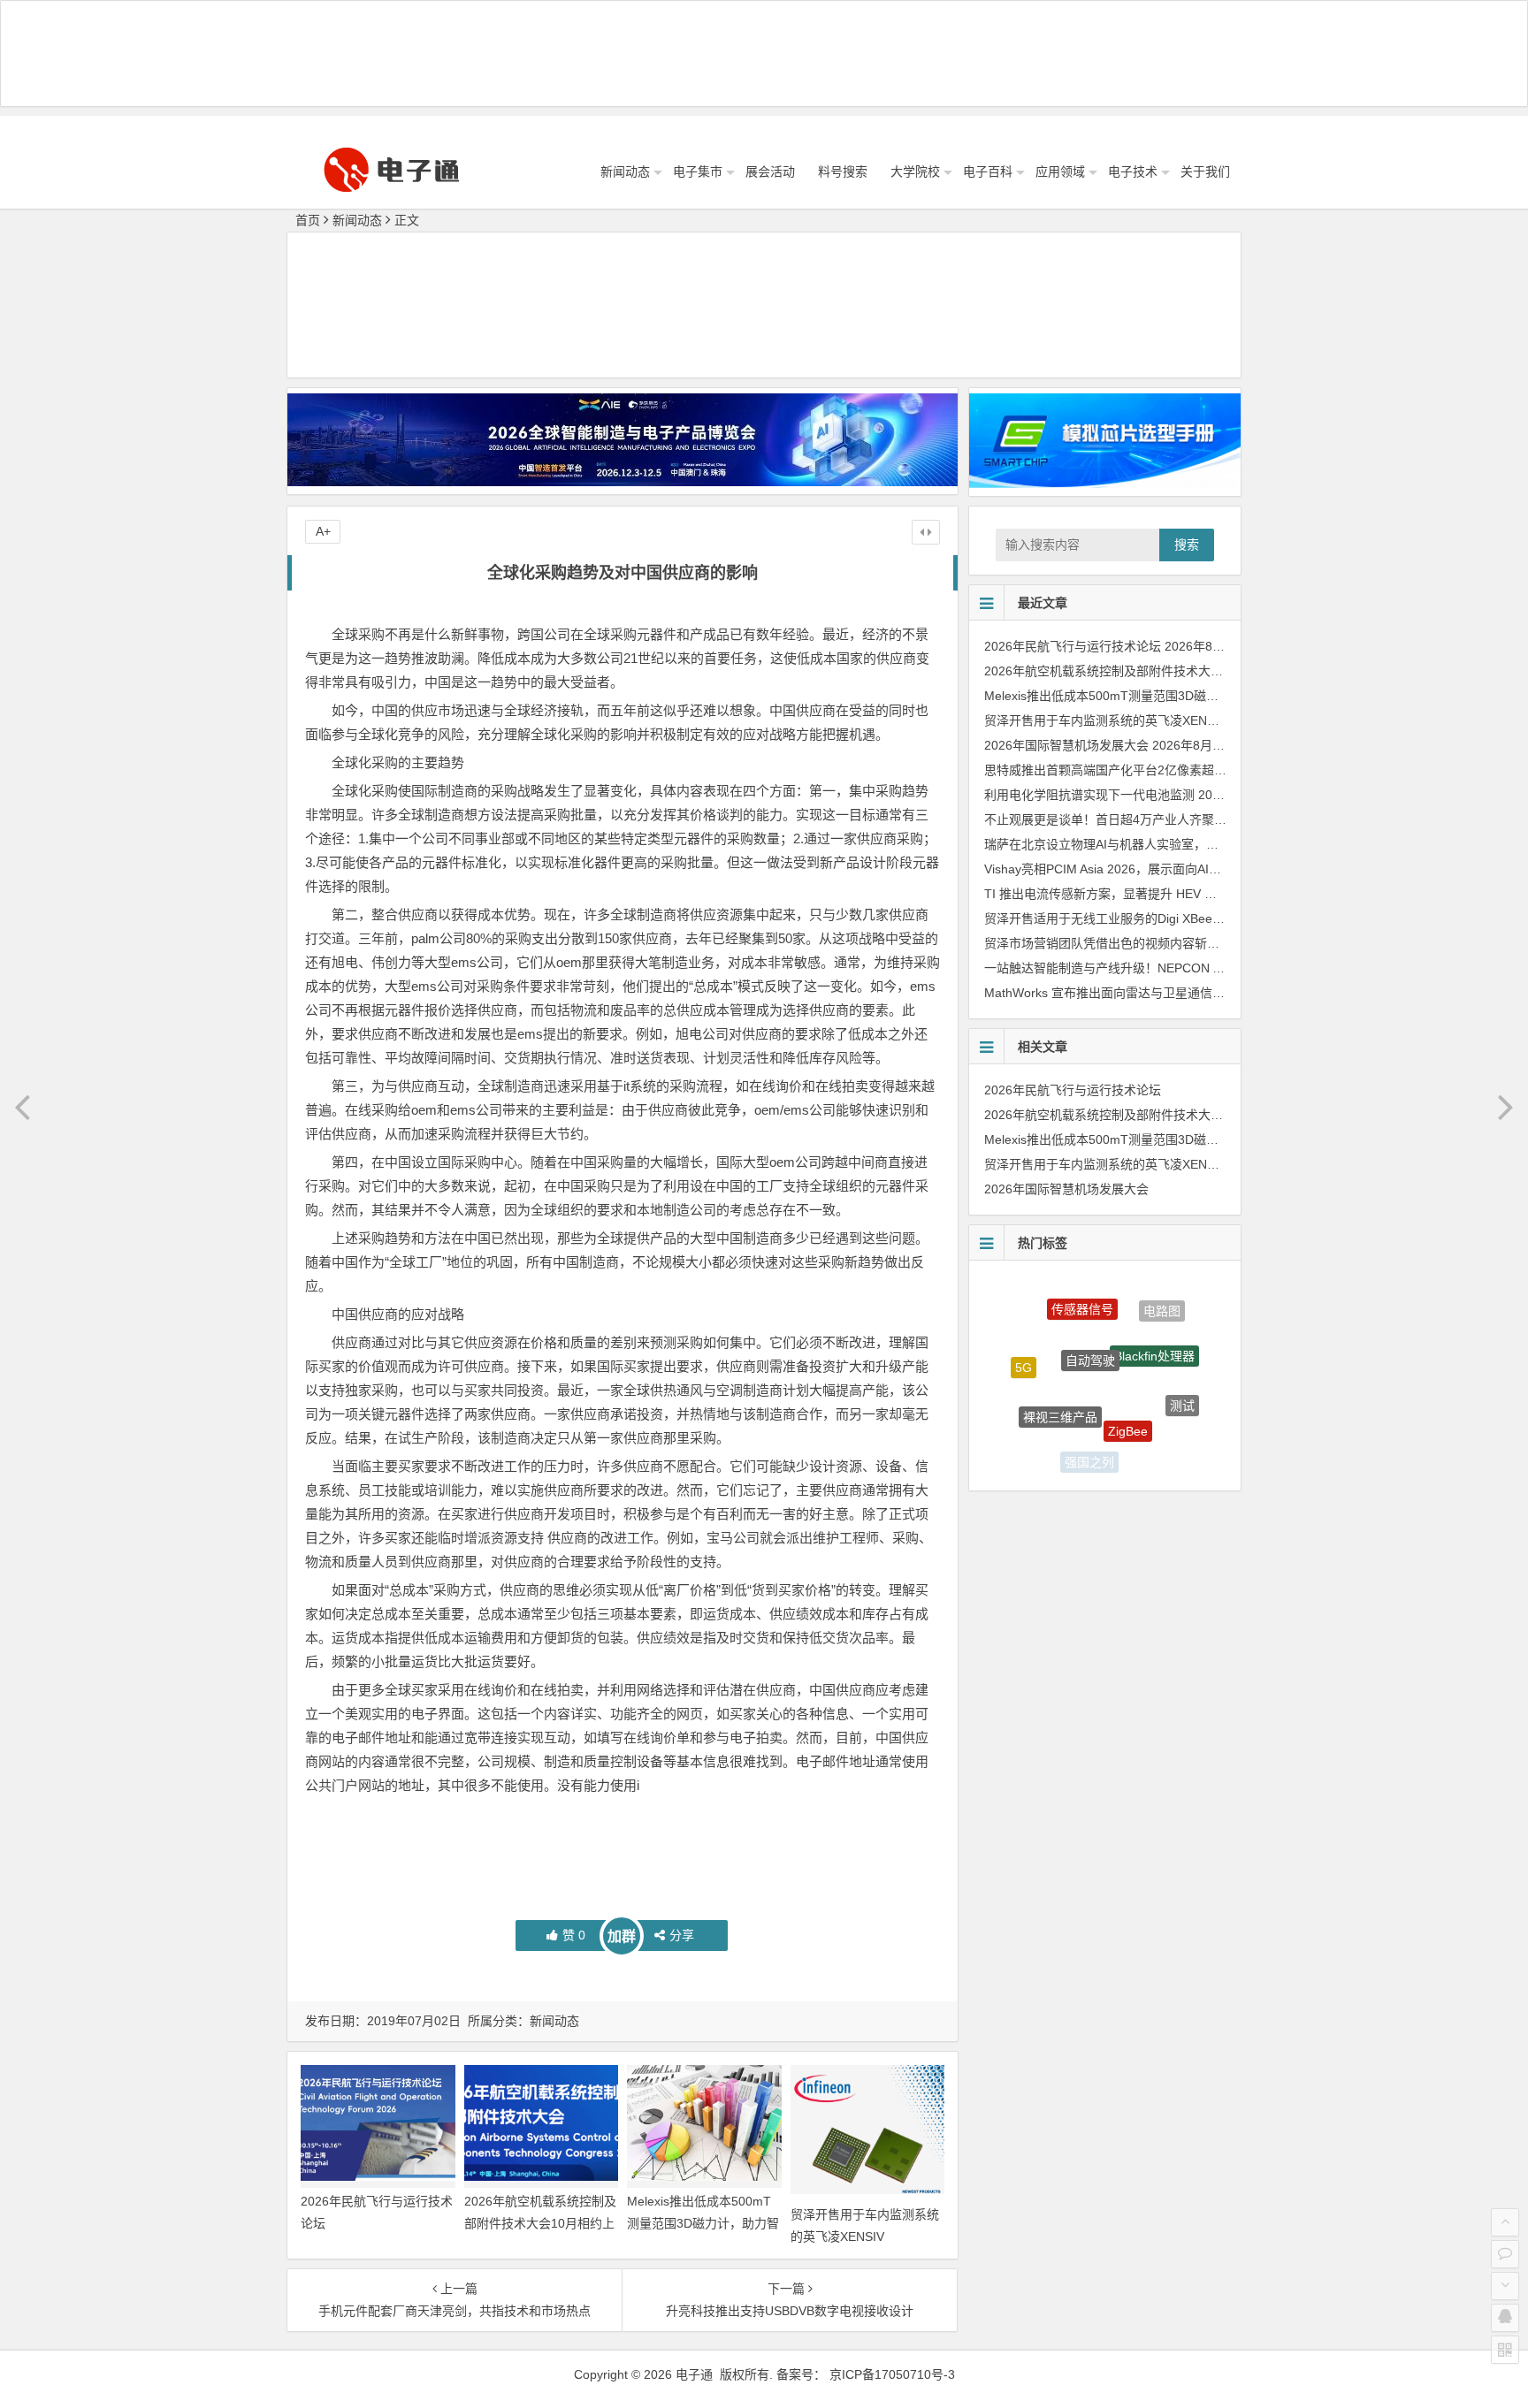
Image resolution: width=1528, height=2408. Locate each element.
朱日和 (1034, 1421)
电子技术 (1133, 171)
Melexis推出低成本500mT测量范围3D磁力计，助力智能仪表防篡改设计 (703, 2223)
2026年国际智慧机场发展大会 (1066, 745)
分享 (682, 1935)
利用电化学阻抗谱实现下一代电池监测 (1089, 795)
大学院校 (915, 171)
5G (1024, 1349)
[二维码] (1505, 2350)
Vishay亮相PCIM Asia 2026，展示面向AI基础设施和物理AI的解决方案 (1177, 869)
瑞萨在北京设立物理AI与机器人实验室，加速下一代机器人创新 (1157, 844)
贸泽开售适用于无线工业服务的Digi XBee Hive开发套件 (1137, 918)
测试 (1182, 1381)
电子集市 (698, 171)
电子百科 (988, 171)
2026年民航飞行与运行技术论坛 (1073, 646)
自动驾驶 (1090, 1313)
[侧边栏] (926, 532)
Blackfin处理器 (1154, 1318)
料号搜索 (843, 171)
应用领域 (1060, 171)
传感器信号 (1082, 1290)
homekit (1152, 1443)
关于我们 (1205, 171)
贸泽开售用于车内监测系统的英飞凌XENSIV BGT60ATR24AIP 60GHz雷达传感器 (1208, 720)
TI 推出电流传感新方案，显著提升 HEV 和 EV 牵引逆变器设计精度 (1168, 894)
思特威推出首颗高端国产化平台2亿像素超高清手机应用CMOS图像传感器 (1186, 770)
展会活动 (770, 171)
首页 (308, 220)
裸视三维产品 (1060, 1371)
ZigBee (1128, 1383)
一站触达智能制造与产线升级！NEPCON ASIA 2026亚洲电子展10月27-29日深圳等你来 (1225, 968)
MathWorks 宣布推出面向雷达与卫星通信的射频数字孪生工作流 (1160, 993)
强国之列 (1089, 1439)
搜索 (1187, 545)
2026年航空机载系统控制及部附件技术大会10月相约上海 (540, 2223)
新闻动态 (625, 171)
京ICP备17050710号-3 (892, 2374)
